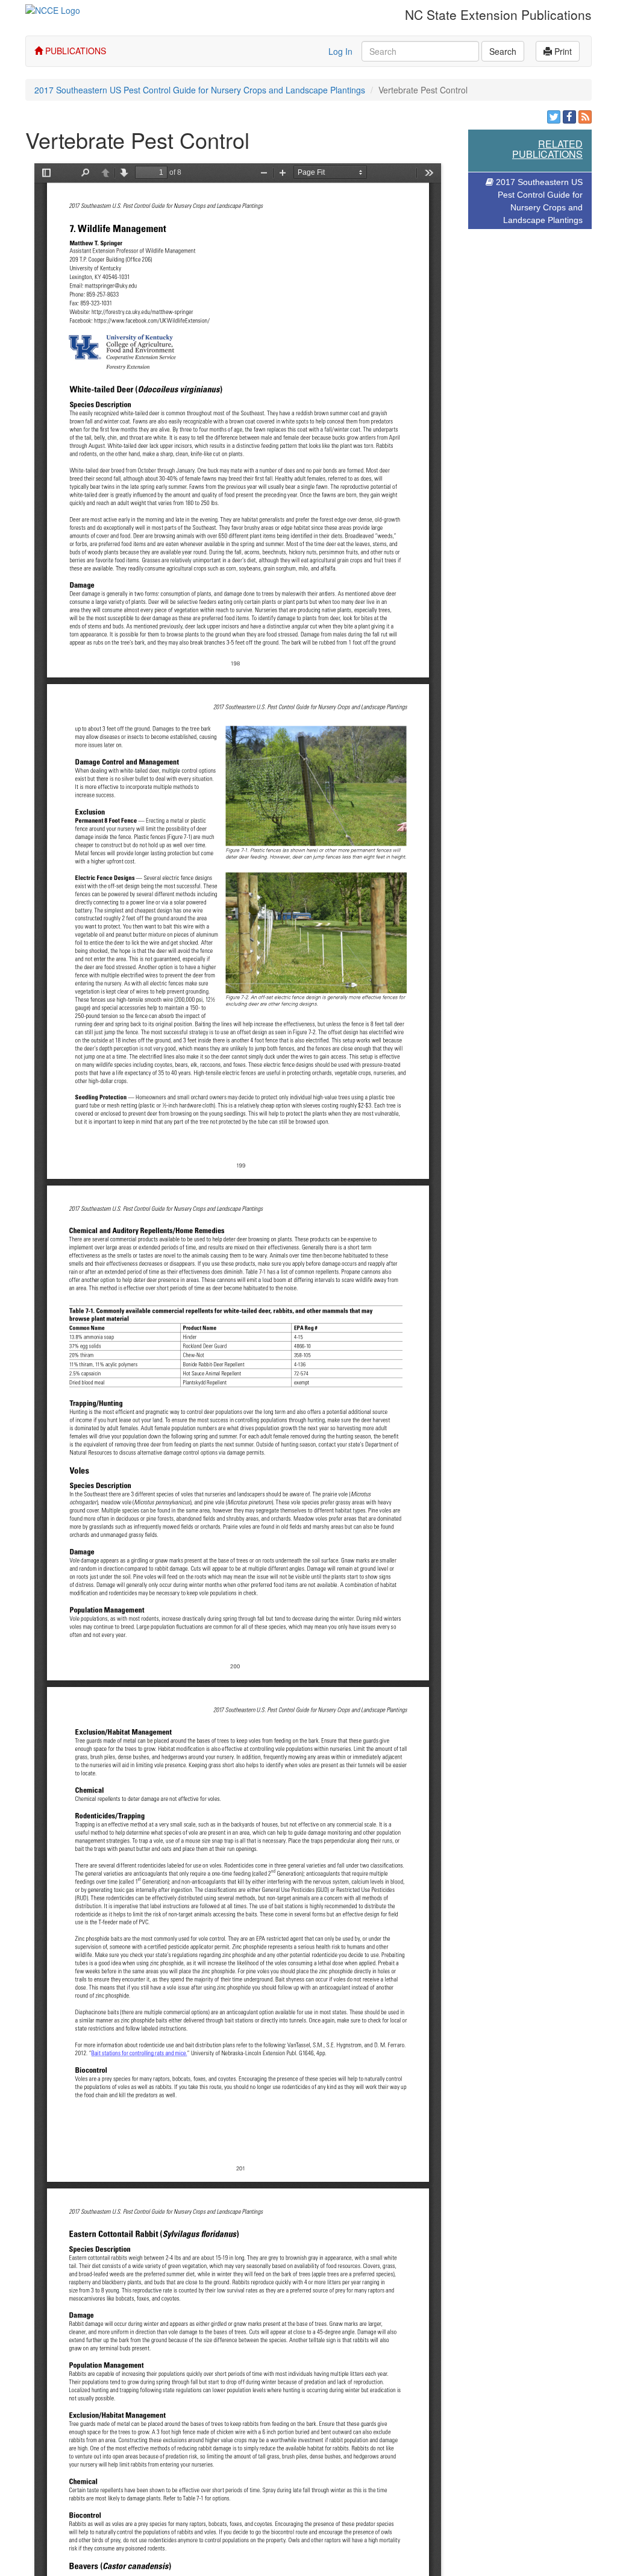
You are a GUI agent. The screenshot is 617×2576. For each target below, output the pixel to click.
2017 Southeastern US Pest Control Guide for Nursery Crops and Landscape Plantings (200, 90)
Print (562, 51)
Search (503, 51)
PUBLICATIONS (74, 51)
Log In (340, 51)
